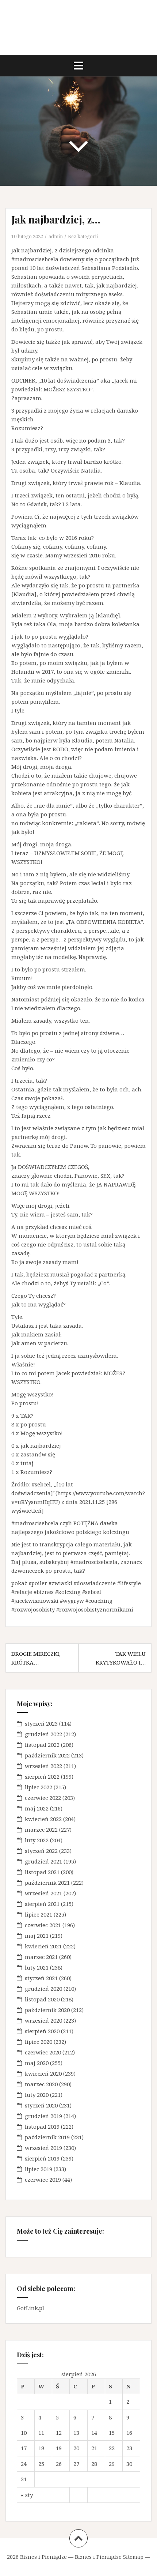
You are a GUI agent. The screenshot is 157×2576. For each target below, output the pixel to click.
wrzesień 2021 (43, 1893)
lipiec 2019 (39, 2169)
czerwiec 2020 (43, 2052)
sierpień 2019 (42, 2158)
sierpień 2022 (42, 1776)
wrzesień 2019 (43, 2148)
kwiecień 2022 (43, 1819)
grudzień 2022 (43, 1734)
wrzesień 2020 (43, 2020)
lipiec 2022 (39, 1787)
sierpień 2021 (42, 1904)
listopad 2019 (42, 2126)
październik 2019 (47, 2137)
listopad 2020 (42, 1999)
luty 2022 (37, 1840)
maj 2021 (37, 1936)
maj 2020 (37, 2063)
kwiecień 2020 (43, 2073)
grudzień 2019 (43, 2116)
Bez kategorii (83, 236)
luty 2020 (37, 2095)
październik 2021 (47, 1883)
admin (56, 236)
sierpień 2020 (42, 2031)
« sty (27, 2495)
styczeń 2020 (41, 2105)
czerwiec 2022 (43, 1798)
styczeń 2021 (41, 1978)
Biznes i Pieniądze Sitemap (109, 2557)
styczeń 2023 (41, 1723)
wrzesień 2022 (43, 1766)
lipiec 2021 (39, 1914)
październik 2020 (47, 2010)
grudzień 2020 (43, 1989)
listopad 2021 (42, 1872)
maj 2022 (37, 1808)
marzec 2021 (41, 1957)
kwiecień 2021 (43, 1946)
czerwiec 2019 (43, 2180)
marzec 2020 (41, 2084)
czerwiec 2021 (43, 1925)
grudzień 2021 (43, 1861)
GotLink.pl (30, 2308)
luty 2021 (37, 1967)
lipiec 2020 (39, 2042)
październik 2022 (47, 1755)
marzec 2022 (41, 1829)
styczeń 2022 (41, 1851)
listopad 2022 (42, 1745)
